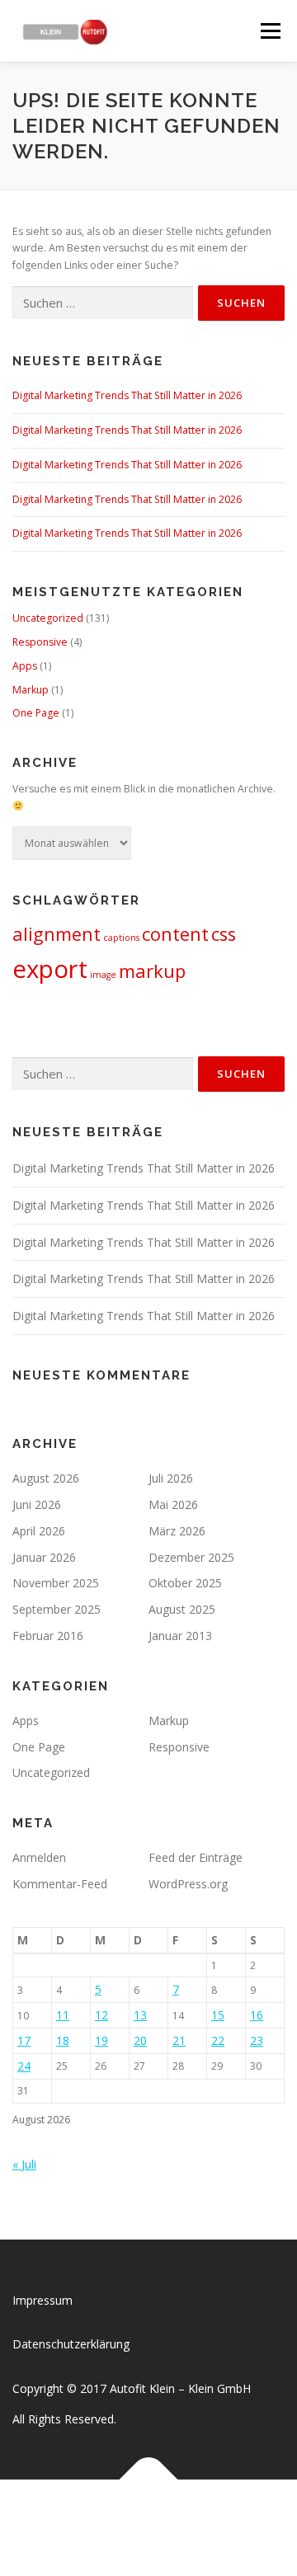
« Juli (24, 2164)
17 (24, 2040)
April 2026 (39, 1531)
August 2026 (46, 1478)
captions (121, 938)
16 (257, 2015)
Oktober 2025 (185, 1583)
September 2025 (57, 1609)
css (224, 934)
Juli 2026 (171, 1478)
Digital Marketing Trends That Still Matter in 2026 (127, 395)
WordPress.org (188, 1884)
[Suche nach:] (103, 303)
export (50, 969)
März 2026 (177, 1531)
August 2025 (182, 1609)
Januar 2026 (44, 1557)
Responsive (40, 642)
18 (63, 2040)
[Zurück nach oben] (149, 2479)
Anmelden (39, 1857)
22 (218, 2040)
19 (101, 2040)
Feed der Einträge (196, 1857)
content (175, 934)
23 (257, 2040)
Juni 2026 (37, 1504)
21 (179, 2040)
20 (140, 2040)
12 (101, 2015)
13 (140, 2015)
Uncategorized (48, 618)
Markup (31, 690)
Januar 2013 (180, 1636)
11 (63, 2015)
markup (152, 971)
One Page (36, 713)
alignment (57, 934)
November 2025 (56, 1583)
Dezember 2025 (191, 1557)
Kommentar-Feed (60, 1884)
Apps (25, 666)
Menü (269, 31)
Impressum (42, 2300)
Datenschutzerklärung (71, 2344)
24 (24, 2066)
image (103, 975)
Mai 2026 (173, 1504)
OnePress (216, 2518)
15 (218, 2015)
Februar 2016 (48, 1636)
